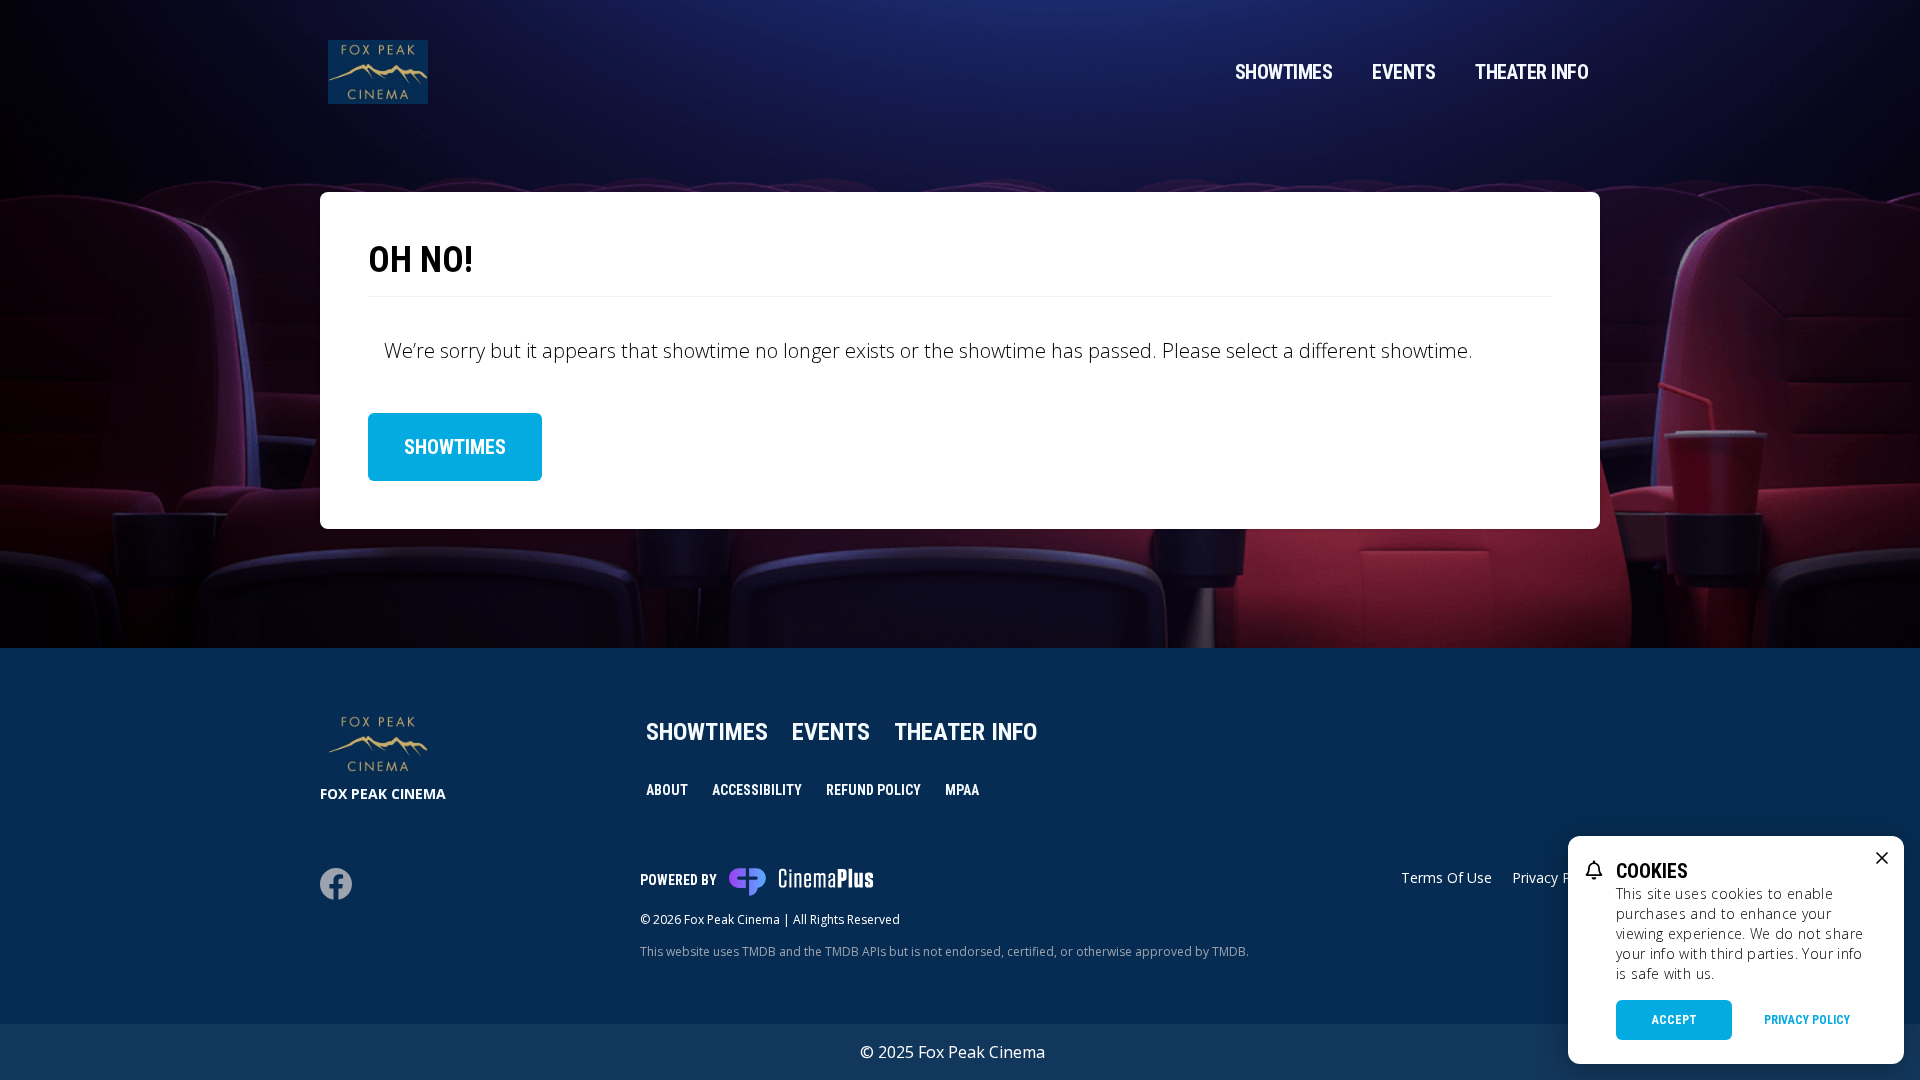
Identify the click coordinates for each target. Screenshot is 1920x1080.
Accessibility (757, 790)
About (667, 790)
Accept (1674, 1020)
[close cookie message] (1882, 858)
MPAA (962, 790)
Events (1403, 72)
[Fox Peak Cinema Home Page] (378, 72)
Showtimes (1284, 72)
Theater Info (1531, 72)
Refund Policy (873, 790)
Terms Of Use (1446, 877)
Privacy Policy (1807, 1020)
